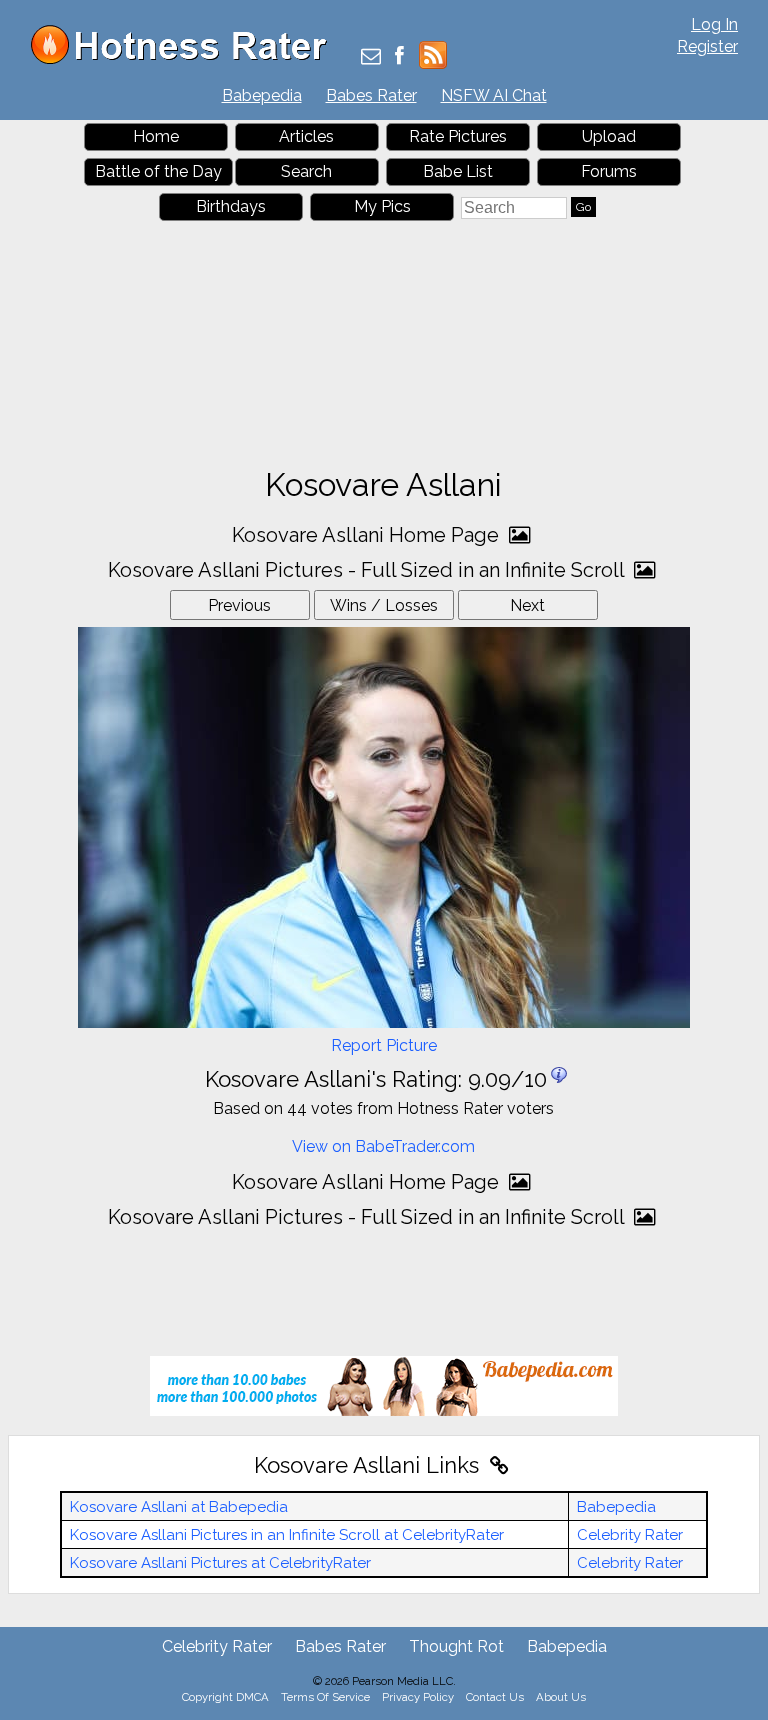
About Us (561, 1697)
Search (306, 171)
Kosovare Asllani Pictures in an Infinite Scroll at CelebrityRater (287, 1535)
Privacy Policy (418, 1697)
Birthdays (231, 206)
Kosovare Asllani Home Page (368, 535)
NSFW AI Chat (494, 95)
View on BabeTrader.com (383, 1146)
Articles (306, 136)
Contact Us (495, 1697)
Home (156, 136)
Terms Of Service (325, 1697)
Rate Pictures (458, 136)
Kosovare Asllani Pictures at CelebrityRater (220, 1563)
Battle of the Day (158, 171)
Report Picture (384, 1045)
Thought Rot (456, 1646)
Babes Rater (371, 95)
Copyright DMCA (225, 1697)
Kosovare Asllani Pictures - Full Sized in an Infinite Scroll (368, 570)
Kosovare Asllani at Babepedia (179, 1507)
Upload (609, 136)
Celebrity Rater (630, 1535)
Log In (714, 24)
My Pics (382, 206)
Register (707, 46)
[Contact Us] (371, 57)
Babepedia (262, 95)
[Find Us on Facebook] (399, 57)
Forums (609, 171)
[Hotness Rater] (186, 59)
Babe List (458, 171)
